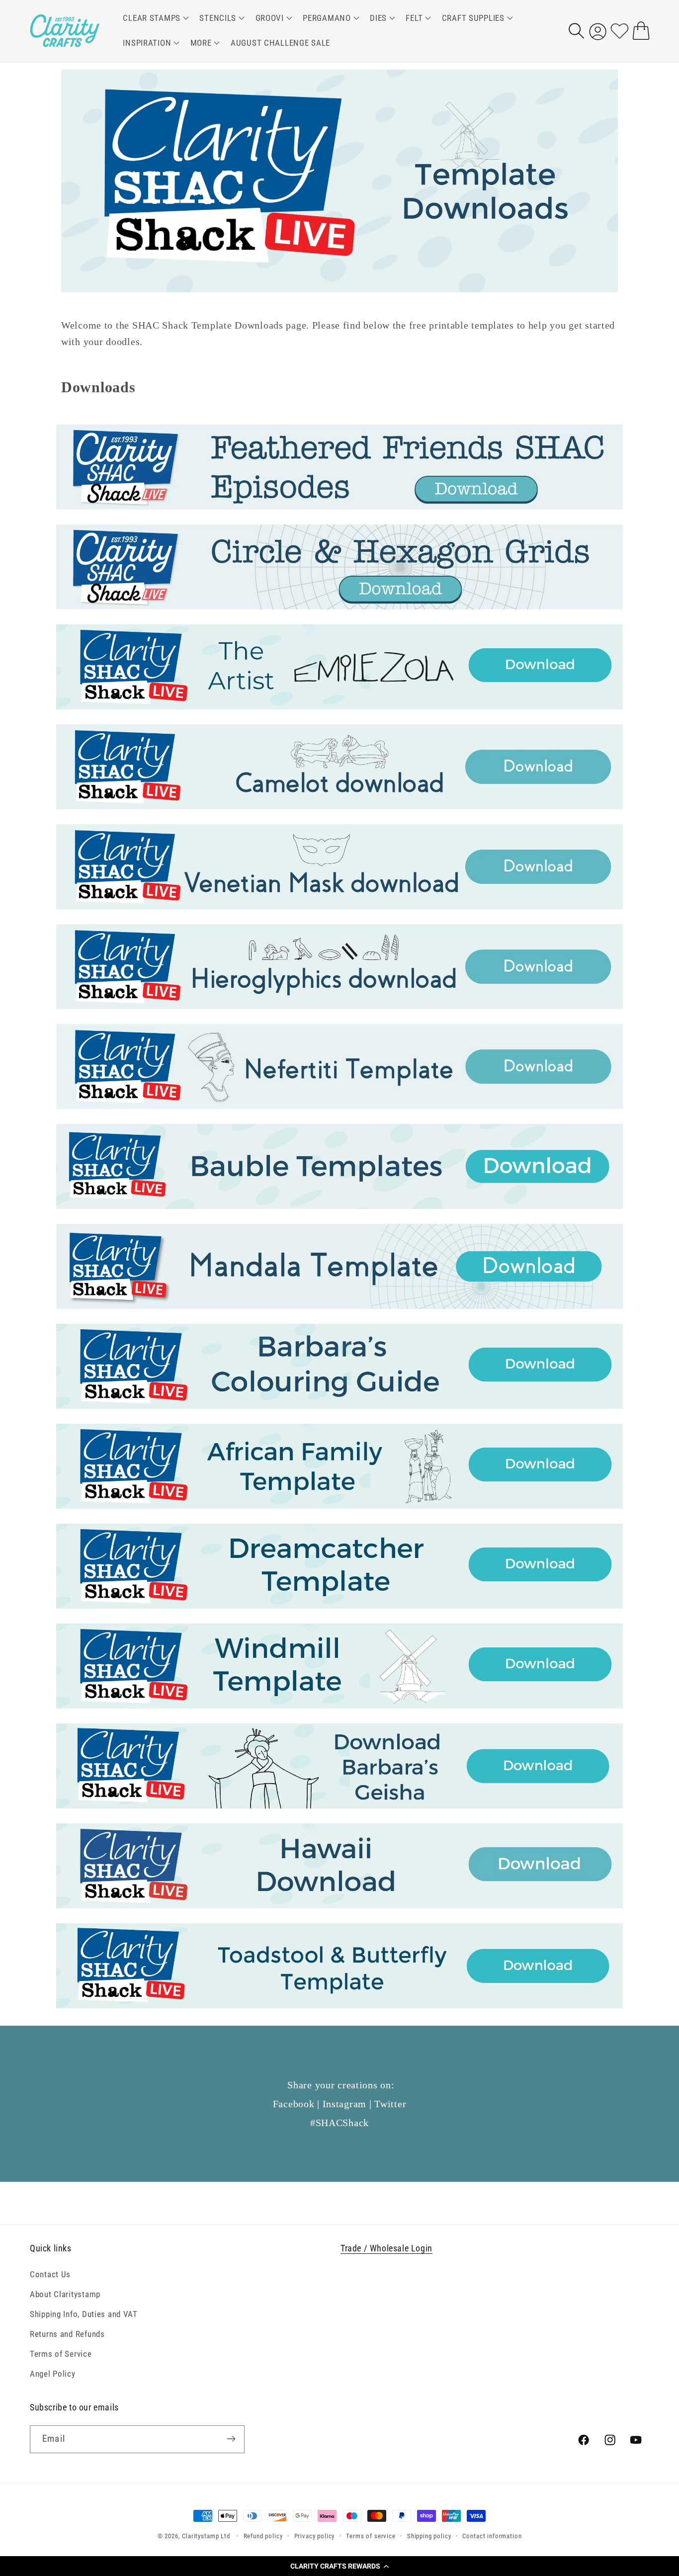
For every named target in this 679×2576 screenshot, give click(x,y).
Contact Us (50, 2274)
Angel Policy (53, 2373)
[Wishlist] (620, 31)
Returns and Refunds (67, 2333)
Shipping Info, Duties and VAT (84, 2314)
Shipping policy (429, 2536)
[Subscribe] (231, 2439)
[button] (339, 2566)
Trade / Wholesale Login (386, 2248)
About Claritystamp (65, 2294)
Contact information (492, 2536)
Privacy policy (315, 2536)
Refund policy (263, 2536)
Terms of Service (61, 2353)
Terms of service (371, 2536)
